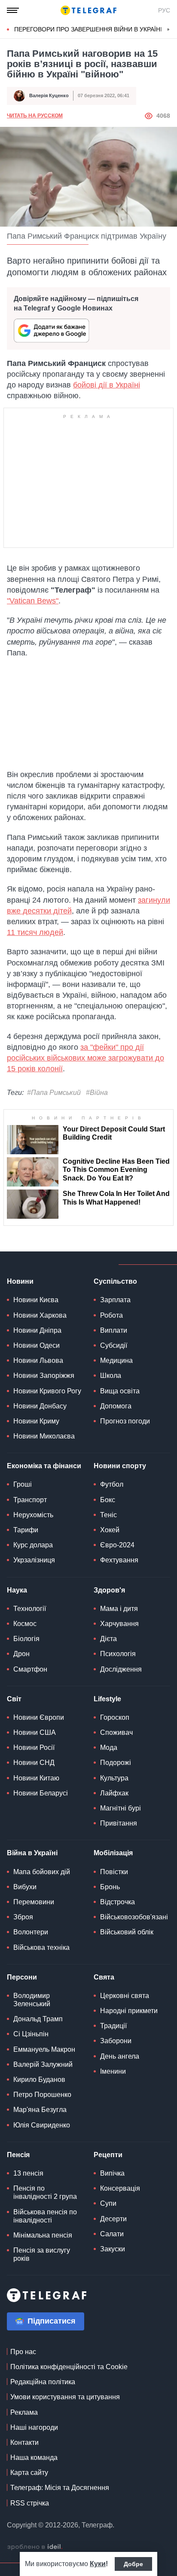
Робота (111, 1315)
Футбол (112, 1484)
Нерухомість (33, 1515)
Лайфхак (114, 1793)
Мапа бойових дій (42, 1872)
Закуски (113, 2249)
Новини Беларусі (41, 1793)
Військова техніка (41, 1947)
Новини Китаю (36, 1778)
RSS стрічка (30, 2503)
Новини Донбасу (40, 1406)
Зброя (23, 1917)
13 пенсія (28, 2173)
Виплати (114, 1330)
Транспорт (30, 1500)
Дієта (108, 1639)
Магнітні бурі (121, 1808)
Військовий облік (127, 1932)
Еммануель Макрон (44, 2049)
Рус (164, 10)
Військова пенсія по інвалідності (45, 2216)
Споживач (116, 1732)
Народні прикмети (129, 2011)
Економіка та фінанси (44, 1466)
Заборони (116, 2041)
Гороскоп (115, 1717)
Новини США (35, 1732)
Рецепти (108, 2155)
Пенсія (18, 2155)
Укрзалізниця (34, 1560)
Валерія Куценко (49, 95)
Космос (25, 1624)
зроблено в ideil (35, 2547)
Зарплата (115, 1300)
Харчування (119, 1624)
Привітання (119, 1823)
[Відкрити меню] (13, 10)
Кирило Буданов (39, 2080)
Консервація (120, 2188)
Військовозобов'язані (134, 1917)
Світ (14, 1699)
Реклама (24, 2412)
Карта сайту (29, 2473)
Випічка (112, 2173)
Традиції (113, 2026)
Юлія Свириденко (42, 2125)
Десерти (113, 2219)
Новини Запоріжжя (44, 1376)
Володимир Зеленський (32, 2000)
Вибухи (25, 1887)
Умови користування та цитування (65, 2397)
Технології (30, 1609)
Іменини (113, 2071)
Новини (20, 1281)
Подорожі (116, 1763)
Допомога (116, 1406)
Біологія (26, 1639)
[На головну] (88, 10)
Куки (98, 2564)
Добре (133, 2564)
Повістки (114, 1872)
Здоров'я (109, 1590)
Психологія (118, 1654)
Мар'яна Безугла (40, 2110)
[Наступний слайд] (168, 30)
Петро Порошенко (42, 2095)
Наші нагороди (34, 2427)
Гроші (23, 1484)
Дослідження (121, 1669)
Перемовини (34, 1902)
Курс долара (33, 1545)
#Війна (97, 1093)
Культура (114, 1778)
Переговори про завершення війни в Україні (88, 29)
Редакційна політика (43, 2382)
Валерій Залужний (43, 2064)
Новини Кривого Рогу (47, 1391)
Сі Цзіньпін (31, 2034)
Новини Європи (39, 1717)
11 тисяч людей (35, 932)
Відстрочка (117, 1902)
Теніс (108, 1515)
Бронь (110, 1887)
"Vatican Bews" (33, 601)
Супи (108, 2203)
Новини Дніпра (37, 1330)
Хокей (110, 1530)
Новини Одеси (37, 1345)
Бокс (108, 1500)
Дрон (21, 1654)
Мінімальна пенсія (43, 2235)
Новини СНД (34, 1763)
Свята (104, 1977)
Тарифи (26, 1530)
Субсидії (114, 1345)
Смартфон (30, 1669)
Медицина (116, 1360)
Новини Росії (34, 1748)
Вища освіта (120, 1391)
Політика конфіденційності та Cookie (69, 2367)
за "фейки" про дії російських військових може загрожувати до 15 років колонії (85, 1058)
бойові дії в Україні (107, 385)
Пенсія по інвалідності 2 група (45, 2192)
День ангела (120, 2056)
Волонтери (31, 1932)
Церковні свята (125, 1996)
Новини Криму (36, 1421)
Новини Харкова (40, 1315)
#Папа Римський (54, 1093)
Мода (109, 1748)
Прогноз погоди (125, 1421)
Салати (112, 2234)
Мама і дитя (119, 1609)
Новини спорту (120, 1466)
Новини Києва (36, 1300)
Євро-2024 (117, 1545)
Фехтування (119, 1560)
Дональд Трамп (38, 2019)
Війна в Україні (32, 1853)
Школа (111, 1376)
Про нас (23, 2352)
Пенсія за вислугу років (42, 2254)
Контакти (24, 2442)
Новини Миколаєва (44, 1436)
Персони (22, 1977)
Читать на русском (35, 116)
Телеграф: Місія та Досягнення (60, 2488)
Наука (17, 1590)
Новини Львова (38, 1360)
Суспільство (115, 1281)
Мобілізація (113, 1853)
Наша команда (34, 2458)
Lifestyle (107, 1699)
